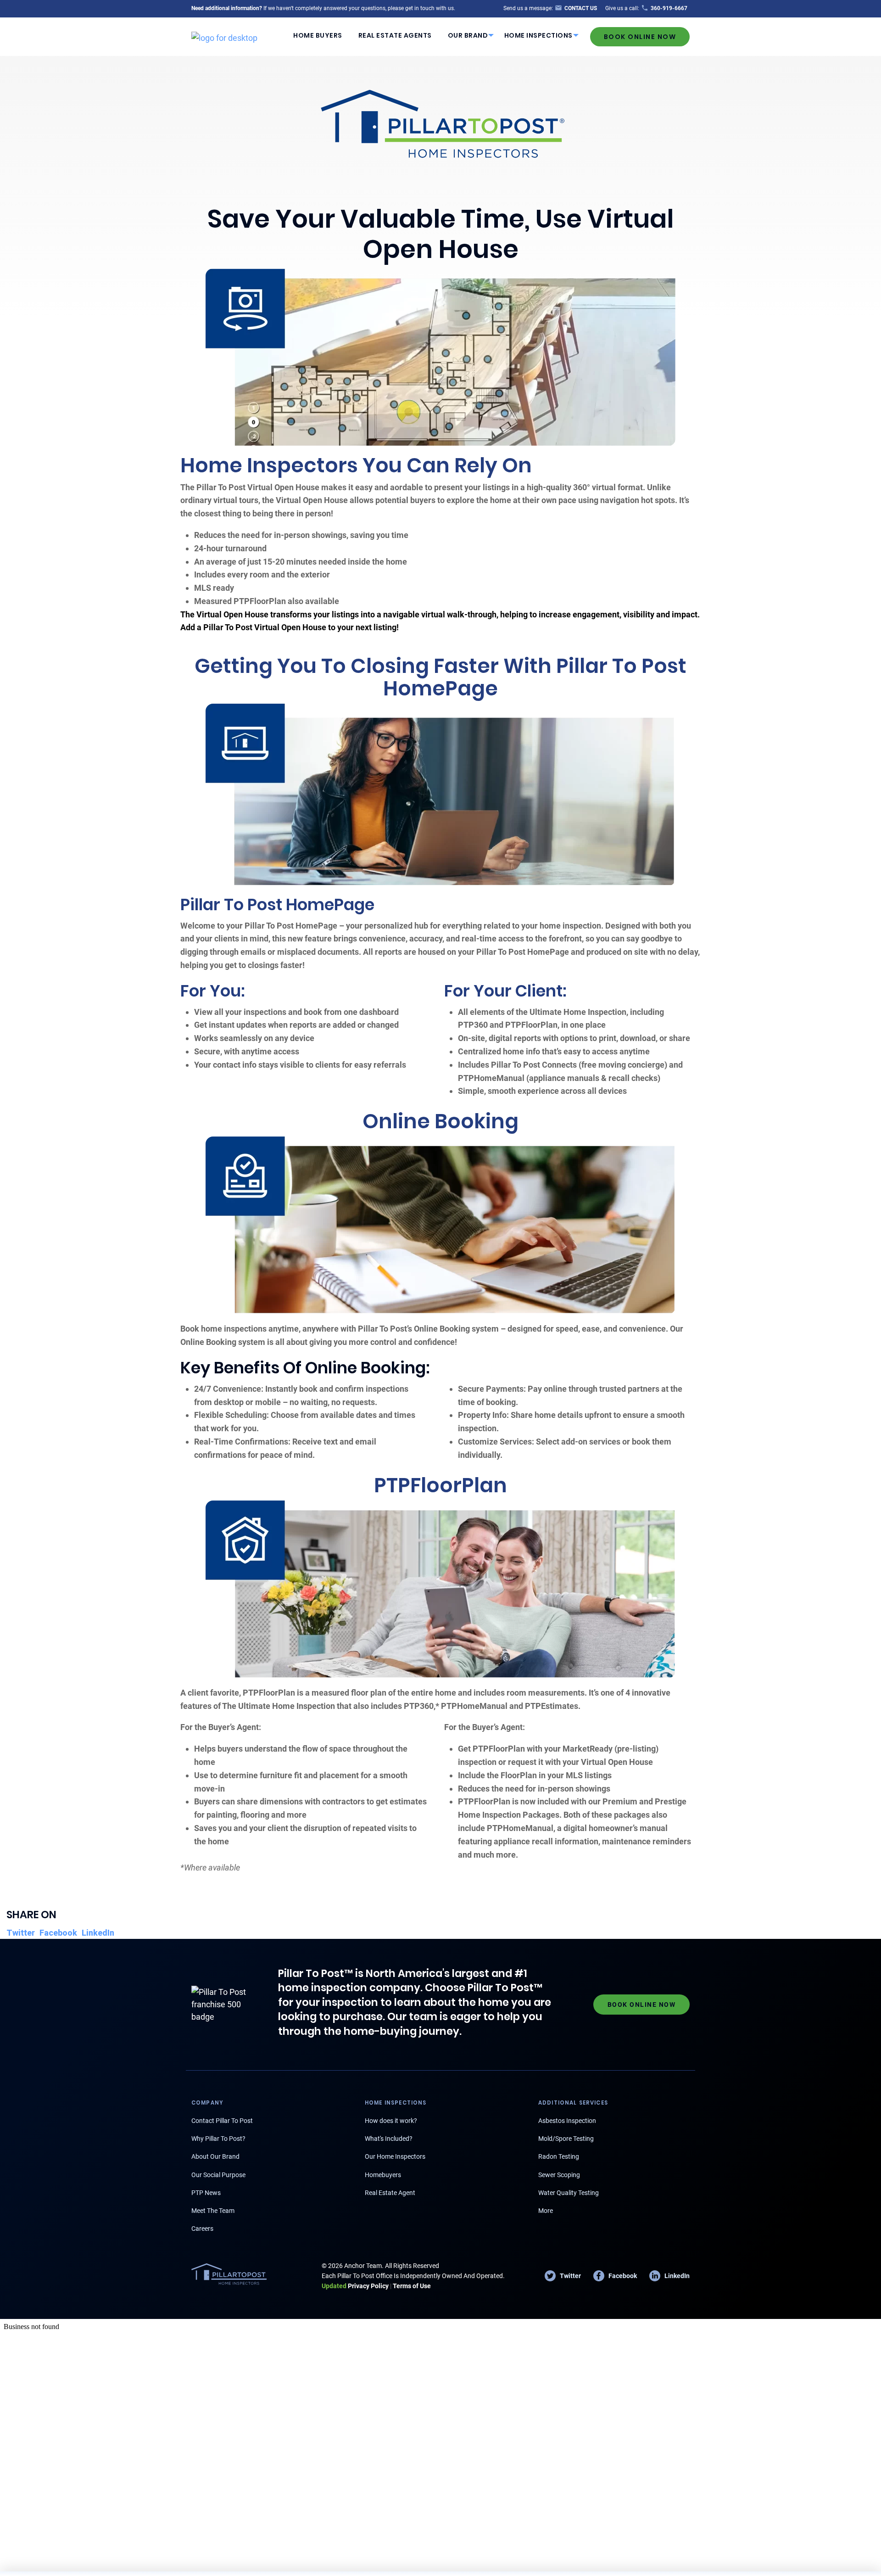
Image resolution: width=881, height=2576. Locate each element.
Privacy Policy (355, 2286)
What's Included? (389, 2139)
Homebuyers (383, 2175)
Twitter (21, 1933)
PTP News (206, 2193)
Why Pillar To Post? (218, 2139)
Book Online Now (640, 37)
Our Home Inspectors (395, 2156)
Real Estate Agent (390, 2193)
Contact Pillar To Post (222, 2121)
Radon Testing (559, 2156)
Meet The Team (213, 2211)
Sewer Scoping (559, 2175)
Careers (202, 2229)
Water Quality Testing (569, 2193)
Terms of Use (412, 2286)
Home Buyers (318, 35)
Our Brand (468, 35)
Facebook (58, 1933)
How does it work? (391, 2121)
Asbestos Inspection (567, 2121)
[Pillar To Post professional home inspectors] (224, 36)
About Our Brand (215, 2156)
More (546, 2211)
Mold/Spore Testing (566, 2139)
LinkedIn (98, 1933)
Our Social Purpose (218, 2175)
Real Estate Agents (395, 35)
